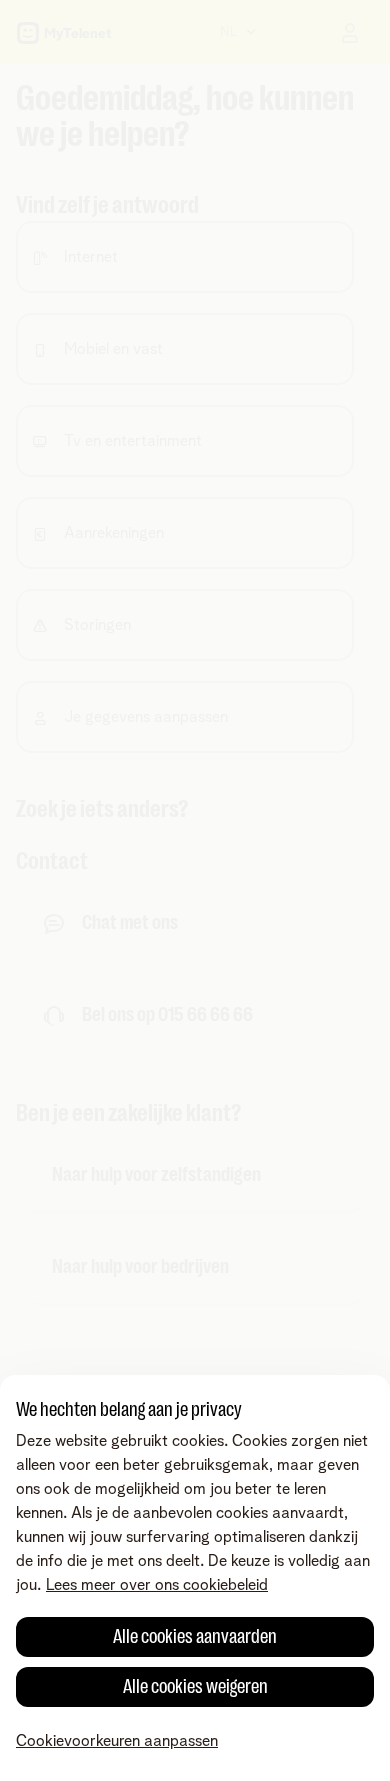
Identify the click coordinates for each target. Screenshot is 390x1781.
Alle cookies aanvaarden (195, 1636)
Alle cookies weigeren (195, 1686)
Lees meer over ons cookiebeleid (157, 1585)
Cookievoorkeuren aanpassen (117, 1741)
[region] (195, 1578)
